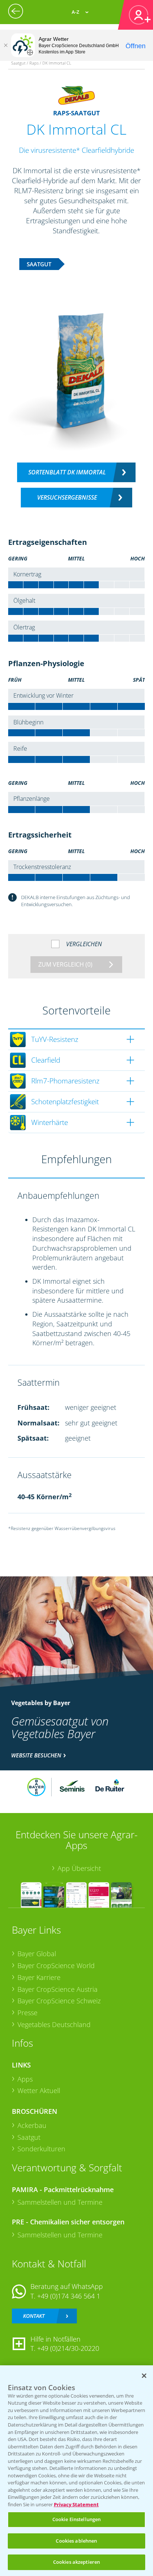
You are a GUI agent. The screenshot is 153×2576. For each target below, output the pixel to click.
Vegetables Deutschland (54, 2024)
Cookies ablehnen (76, 2541)
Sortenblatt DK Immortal (67, 472)
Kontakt (34, 2316)
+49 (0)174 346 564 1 (69, 2296)
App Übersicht (79, 1868)
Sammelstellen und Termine (60, 2202)
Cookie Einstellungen (77, 2519)
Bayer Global (37, 1954)
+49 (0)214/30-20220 (68, 2348)
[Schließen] (6, 45)
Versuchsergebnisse (67, 497)
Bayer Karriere (39, 1977)
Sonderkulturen (41, 2149)
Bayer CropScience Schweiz (59, 2001)
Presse (27, 2013)
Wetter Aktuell (39, 2090)
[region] (76, 2471)
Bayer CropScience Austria (58, 1989)
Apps (25, 2079)
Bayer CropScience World (56, 1965)
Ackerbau (32, 2125)
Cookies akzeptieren (76, 2562)
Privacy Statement (76, 2504)
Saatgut (29, 2137)
